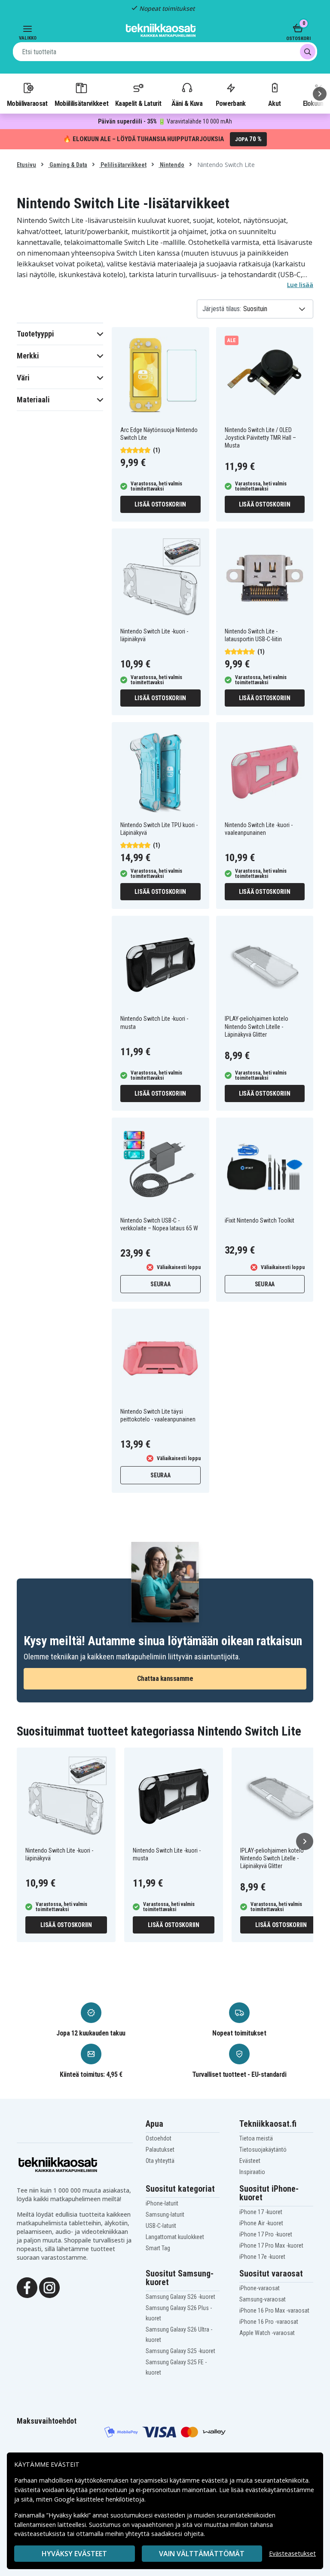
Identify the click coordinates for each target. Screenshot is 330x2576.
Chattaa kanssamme (165, 1679)
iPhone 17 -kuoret (261, 2212)
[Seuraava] (320, 94)
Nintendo (171, 165)
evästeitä (215, 2480)
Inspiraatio (252, 2172)
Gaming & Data (68, 165)
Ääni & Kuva (187, 103)
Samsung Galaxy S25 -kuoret (180, 2351)
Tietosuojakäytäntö (263, 2150)
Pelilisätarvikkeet (123, 165)
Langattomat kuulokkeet (175, 2237)
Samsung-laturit (165, 2215)
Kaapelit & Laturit (138, 103)
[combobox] (165, 52)
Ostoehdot (159, 2138)
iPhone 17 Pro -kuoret (266, 2234)
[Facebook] (27, 2287)
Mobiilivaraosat (27, 103)
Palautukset (160, 2150)
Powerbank (231, 103)
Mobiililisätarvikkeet (82, 103)
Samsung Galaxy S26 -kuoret (180, 2297)
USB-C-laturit (161, 2226)
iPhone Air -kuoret (261, 2223)
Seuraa (160, 1284)
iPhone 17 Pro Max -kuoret (271, 2246)
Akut (274, 103)
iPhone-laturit (162, 2203)
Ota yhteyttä (160, 2161)
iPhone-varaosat (260, 2288)
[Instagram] (49, 2287)
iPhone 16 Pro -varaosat (269, 2322)
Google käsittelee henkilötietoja (99, 2499)
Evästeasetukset (292, 2553)
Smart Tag (158, 2248)
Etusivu (26, 165)
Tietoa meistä (256, 2138)
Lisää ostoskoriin (160, 504)
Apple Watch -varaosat (267, 2333)
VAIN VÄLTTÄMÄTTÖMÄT (202, 2554)
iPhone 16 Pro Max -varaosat (274, 2310)
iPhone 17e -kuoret (262, 2257)
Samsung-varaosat (263, 2299)
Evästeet (250, 2161)
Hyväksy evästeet (74, 2554)
